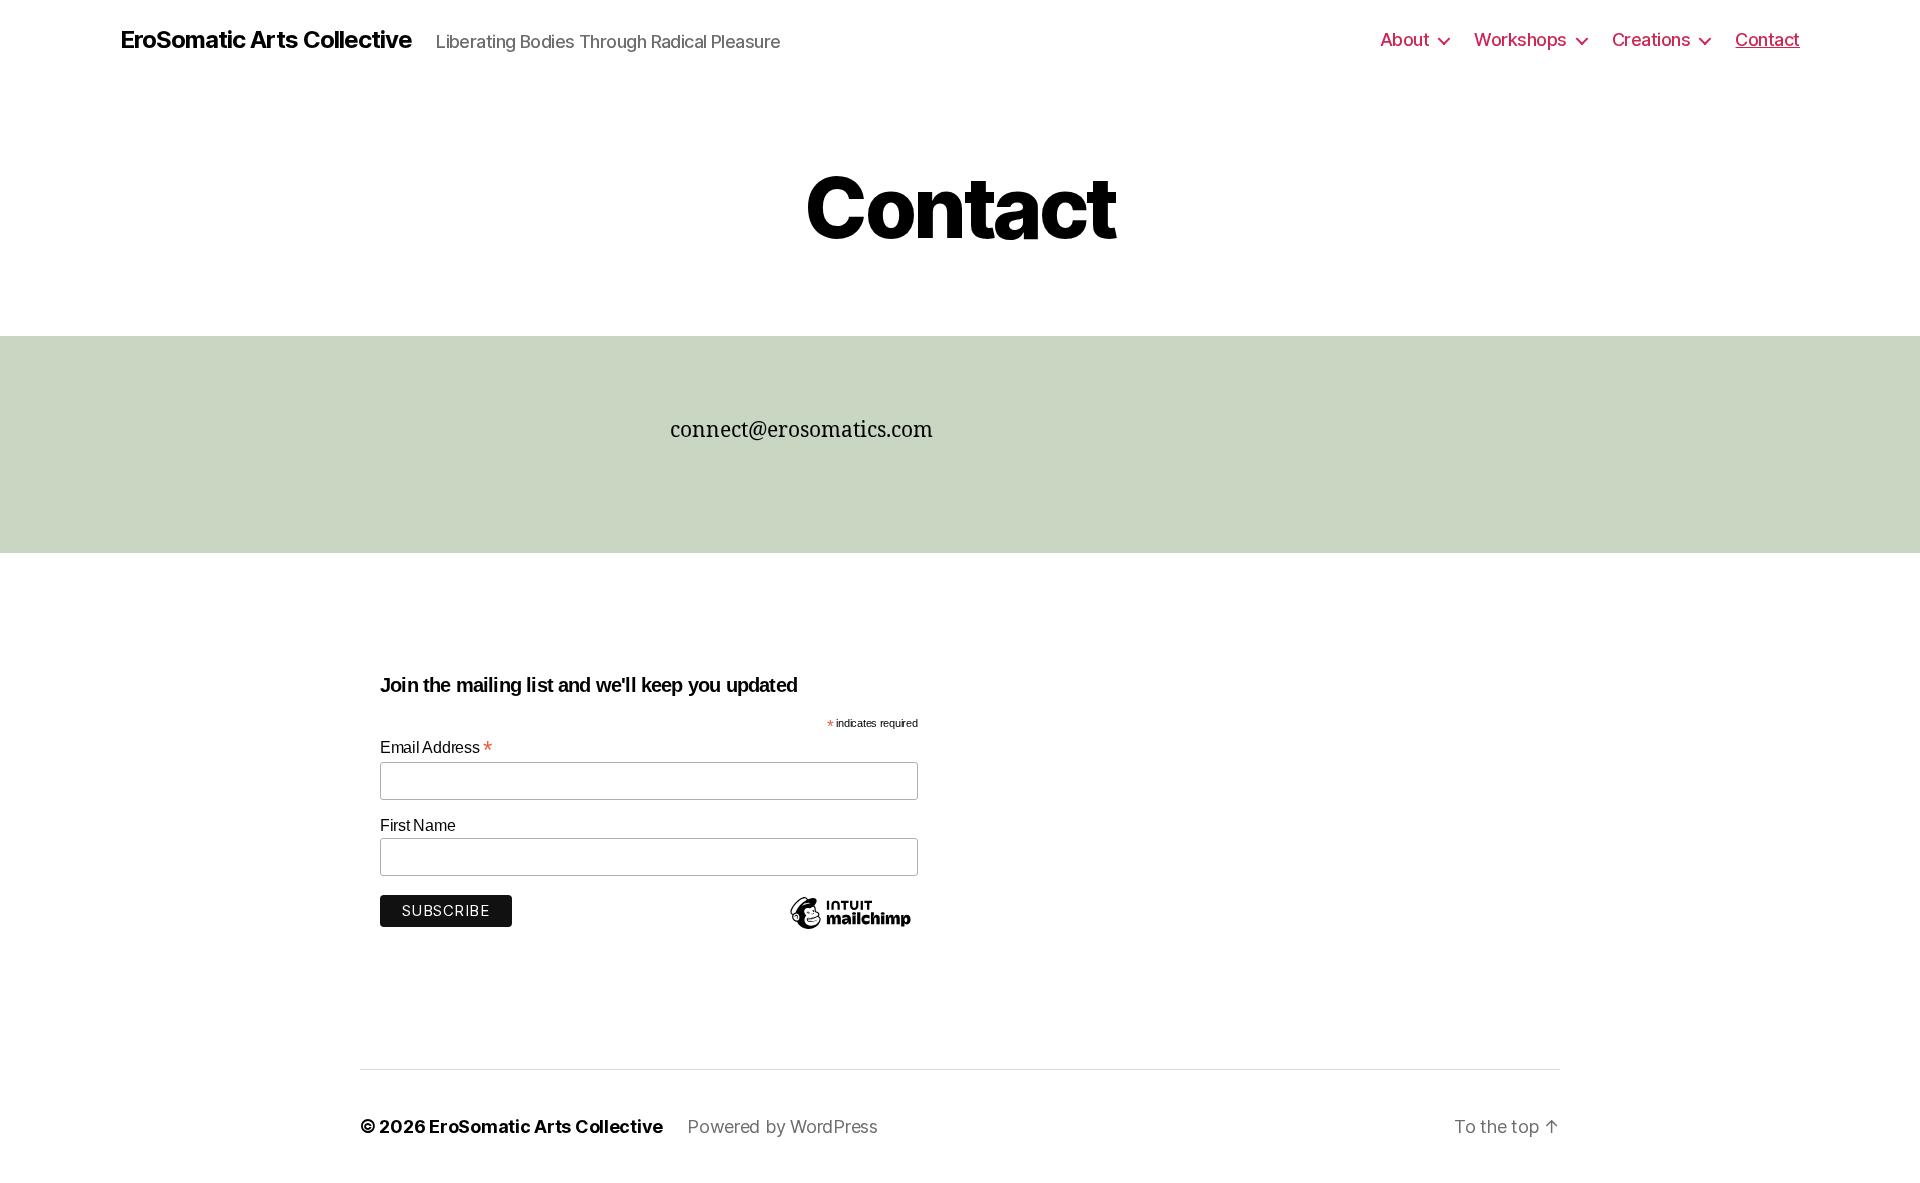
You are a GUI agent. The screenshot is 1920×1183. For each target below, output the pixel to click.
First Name (417, 825)
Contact (1767, 39)
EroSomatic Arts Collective (266, 40)
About (1405, 39)
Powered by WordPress (782, 1126)
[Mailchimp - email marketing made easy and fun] (850, 928)
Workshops (1520, 39)
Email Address (436, 747)
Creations (1651, 39)
